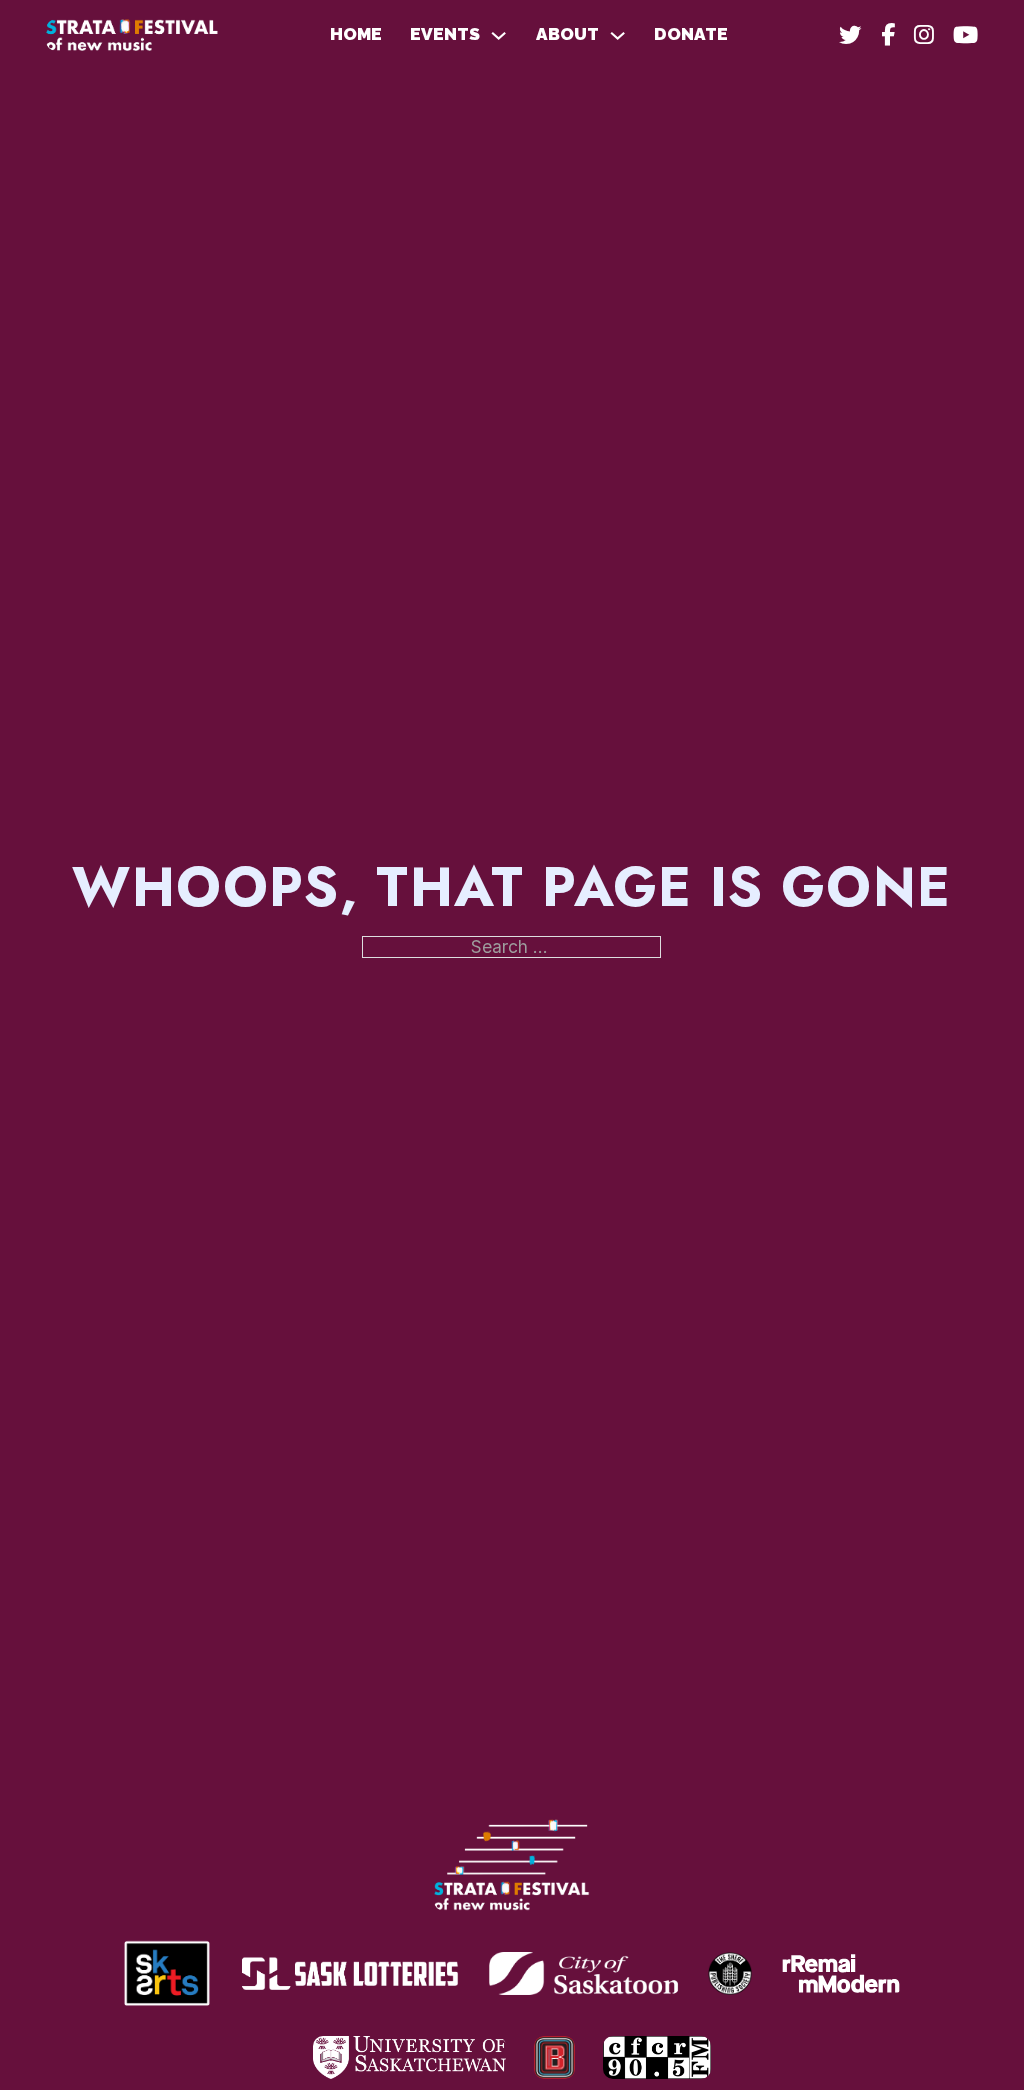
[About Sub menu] (617, 35)
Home (356, 34)
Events (445, 34)
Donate (691, 34)
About (567, 34)
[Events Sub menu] (498, 35)
